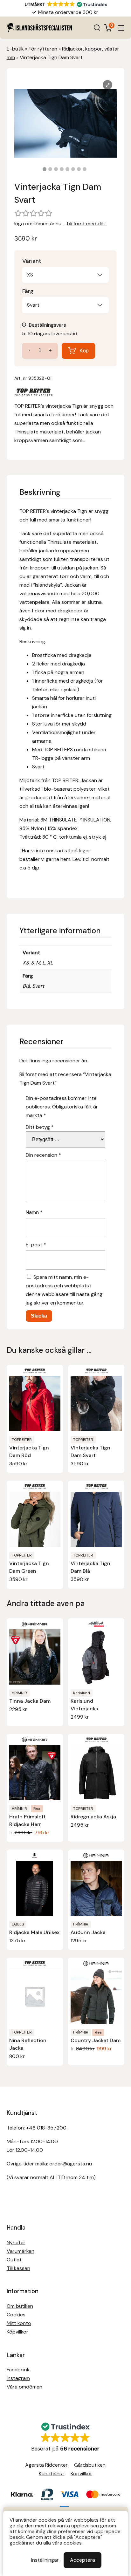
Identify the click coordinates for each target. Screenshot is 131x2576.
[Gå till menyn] (121, 28)
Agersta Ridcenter (46, 2465)
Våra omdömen (24, 2387)
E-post (36, 1245)
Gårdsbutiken (90, 2465)
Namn (34, 1212)
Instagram (18, 2378)
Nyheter (16, 2242)
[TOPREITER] (33, 393)
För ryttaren (43, 49)
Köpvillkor (17, 2332)
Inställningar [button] (45, 2560)
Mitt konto (19, 2323)
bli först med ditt (87, 224)
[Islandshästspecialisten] (39, 28)
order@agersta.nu (71, 2164)
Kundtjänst (52, 2474)
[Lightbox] (107, 85)
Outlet (14, 2260)
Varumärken (21, 2251)
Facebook (18, 2370)
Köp (84, 351)
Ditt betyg (40, 1127)
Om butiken (20, 2306)
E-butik (15, 49)
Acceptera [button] (83, 2560)
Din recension (43, 1155)
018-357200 (52, 2128)
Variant (32, 261)
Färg (28, 291)
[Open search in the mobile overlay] (97, 28)
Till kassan (18, 2268)
